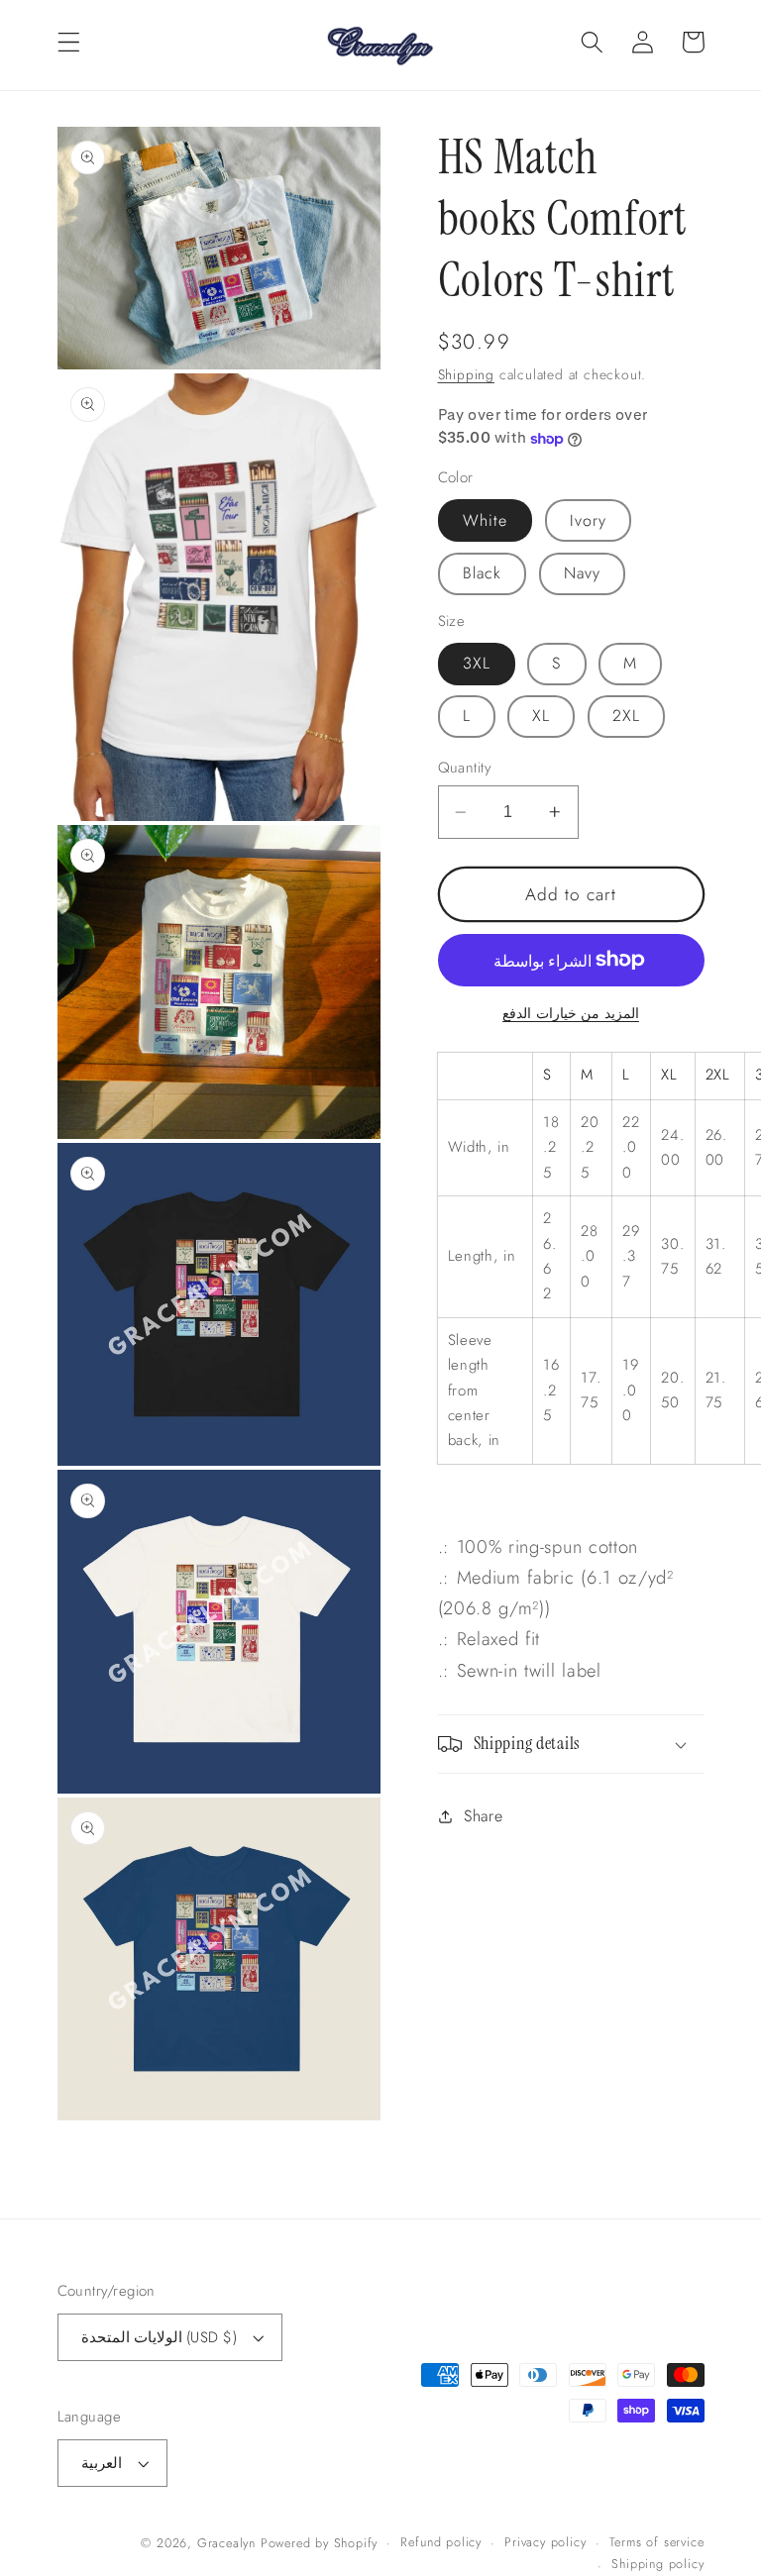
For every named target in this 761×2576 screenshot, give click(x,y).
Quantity (465, 768)
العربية (102, 2463)
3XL (477, 663)
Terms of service (657, 2542)
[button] (69, 42)
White (486, 520)
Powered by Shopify (320, 2543)
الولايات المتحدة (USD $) (159, 2337)
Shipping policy (657, 2564)
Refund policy (440, 2542)
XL (541, 716)
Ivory (589, 520)
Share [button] (483, 1816)
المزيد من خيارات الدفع (571, 1014)
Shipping (466, 374)
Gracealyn (226, 2543)
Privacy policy (545, 2542)
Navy (583, 573)
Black (483, 573)
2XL (626, 716)
